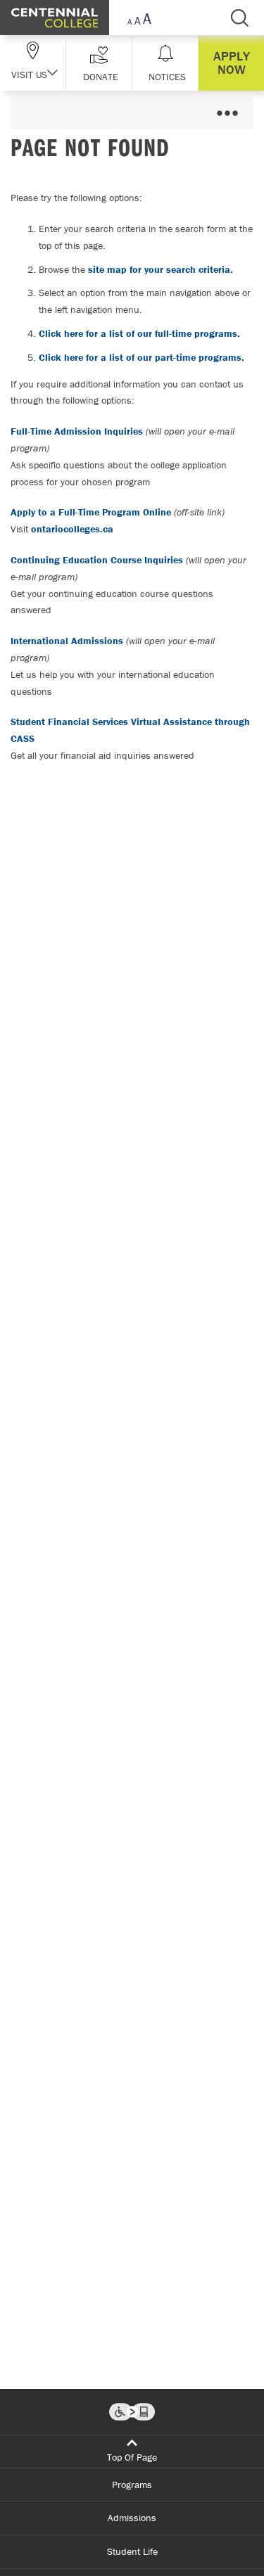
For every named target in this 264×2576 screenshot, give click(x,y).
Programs (132, 2485)
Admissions (132, 2518)
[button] (99, 63)
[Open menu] (227, 114)
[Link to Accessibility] (132, 2412)
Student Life (132, 2551)
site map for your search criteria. (161, 269)
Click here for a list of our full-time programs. (139, 333)
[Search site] (239, 18)
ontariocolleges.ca (72, 529)
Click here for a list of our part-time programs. (142, 357)
